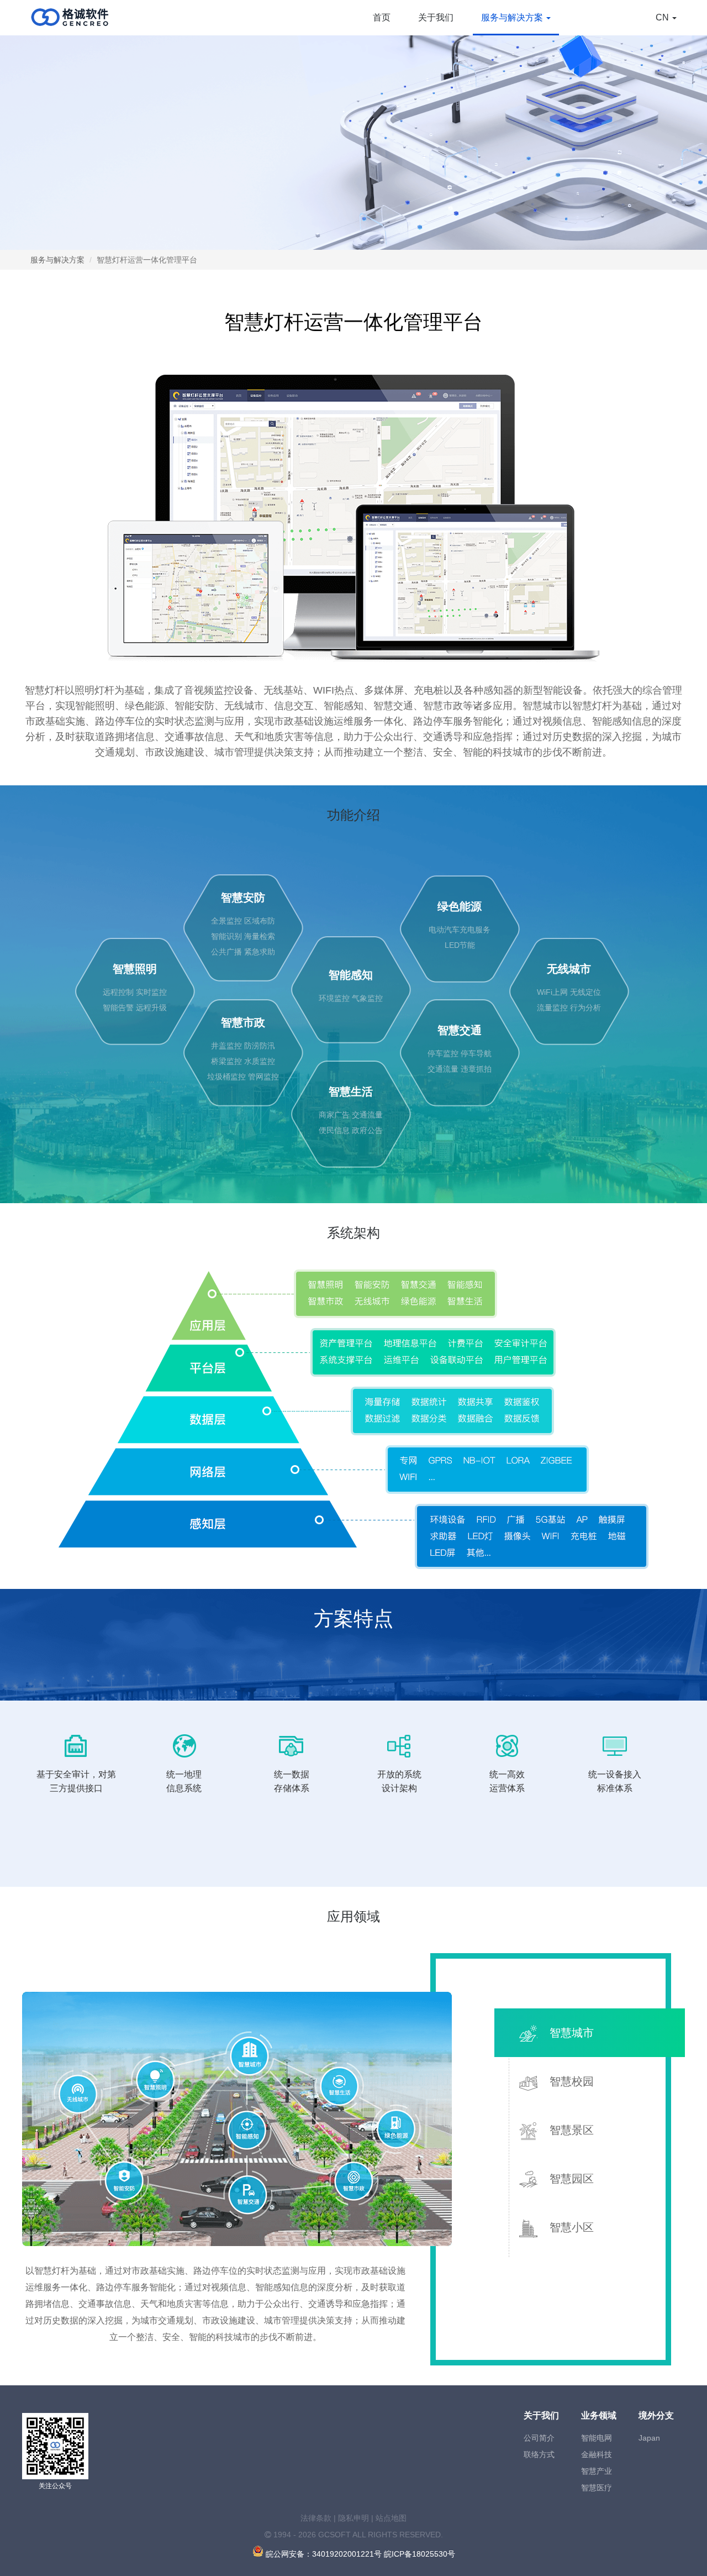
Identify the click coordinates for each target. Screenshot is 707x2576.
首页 (382, 17)
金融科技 (597, 2454)
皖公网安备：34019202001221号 (323, 2554)
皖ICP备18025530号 (420, 2554)
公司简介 (539, 2438)
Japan (649, 2438)
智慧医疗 (597, 2488)
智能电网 (597, 2438)
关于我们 (436, 17)
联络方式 (539, 2454)
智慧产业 (597, 2471)
